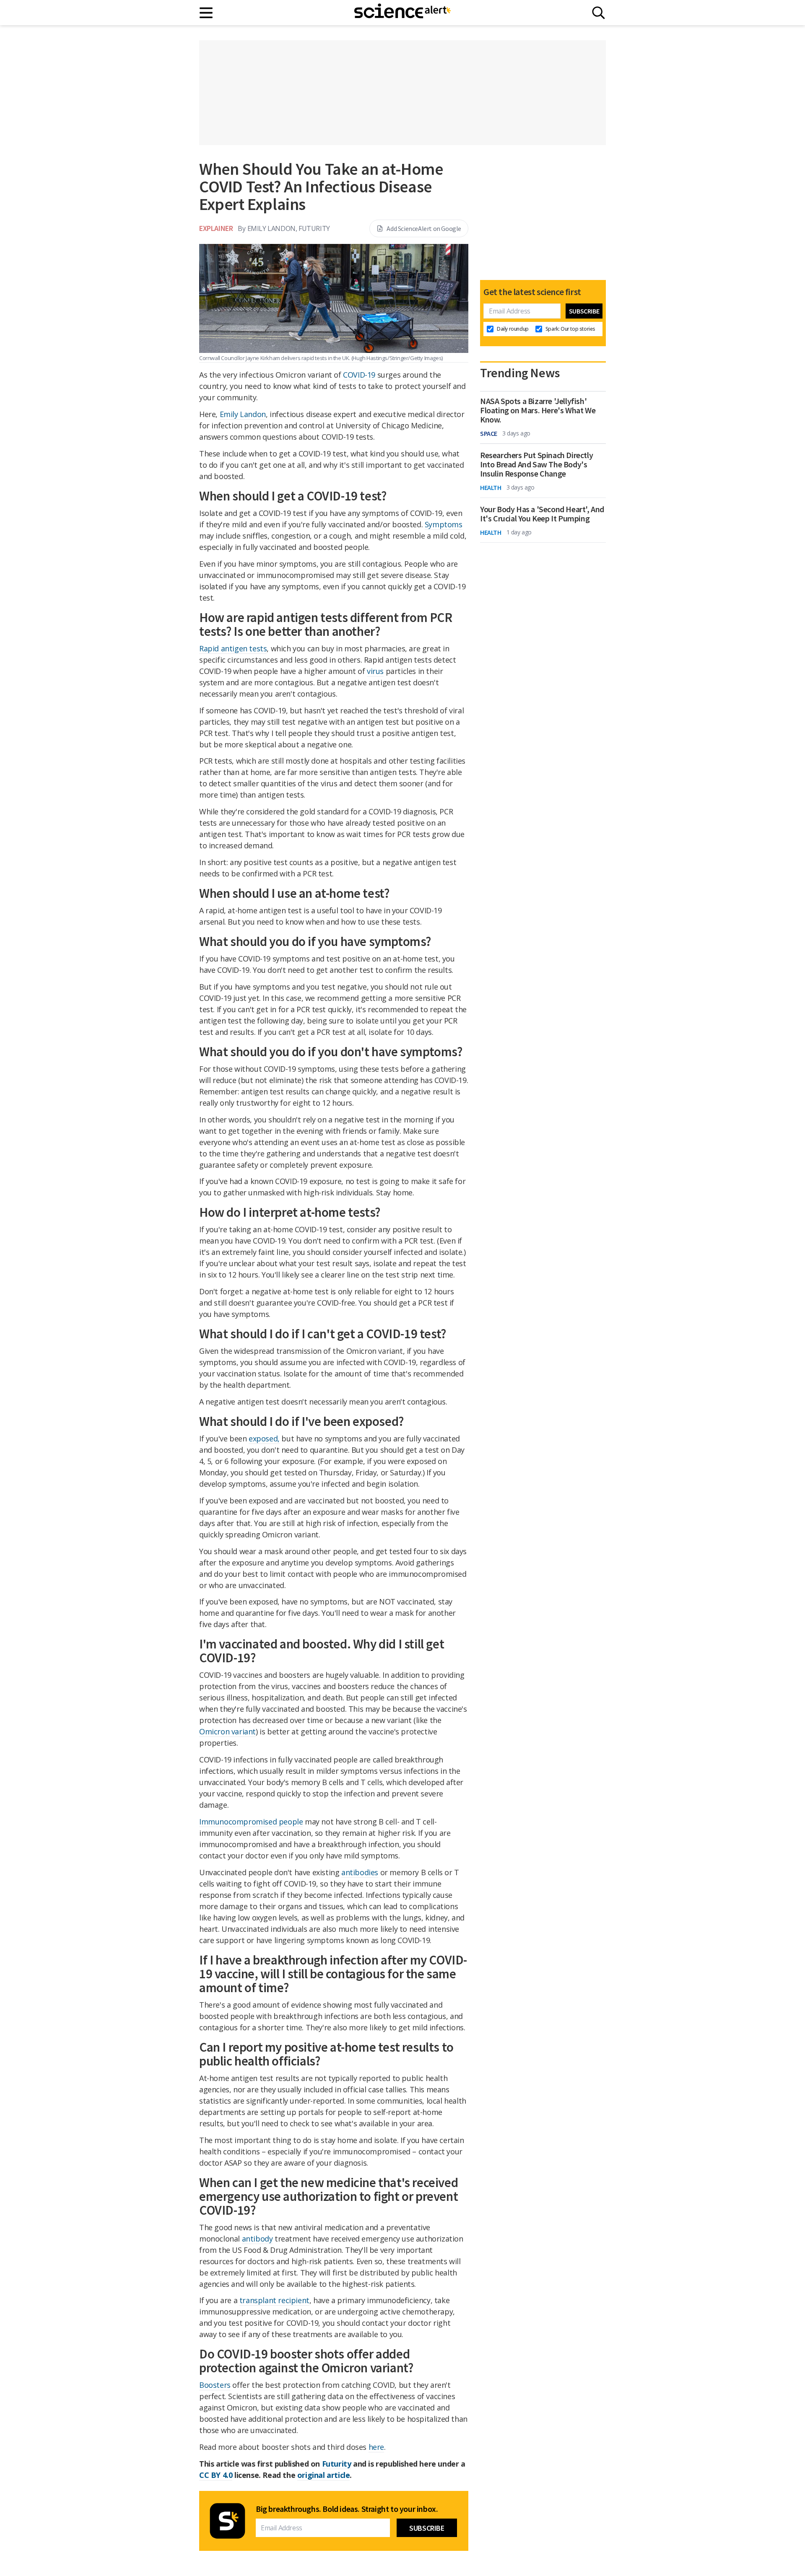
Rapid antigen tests (233, 648)
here (376, 2447)
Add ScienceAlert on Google (424, 228)
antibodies (360, 1872)
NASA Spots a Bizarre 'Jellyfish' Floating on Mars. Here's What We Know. (538, 410)
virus (375, 671)
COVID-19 (359, 375)
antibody (257, 2239)
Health (491, 487)
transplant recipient (274, 2300)
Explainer (216, 228)
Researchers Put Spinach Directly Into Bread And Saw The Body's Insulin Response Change (536, 464)
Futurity (337, 2464)
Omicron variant (227, 1731)
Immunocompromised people (251, 1822)
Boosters (215, 2385)
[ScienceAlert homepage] (402, 13)
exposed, (264, 1438)
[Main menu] (206, 13)
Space (489, 433)
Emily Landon (243, 414)
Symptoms (444, 524)
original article (324, 2475)
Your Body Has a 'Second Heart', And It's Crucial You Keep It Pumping (542, 514)
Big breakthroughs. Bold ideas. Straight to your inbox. (347, 2509)
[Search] (599, 13)
